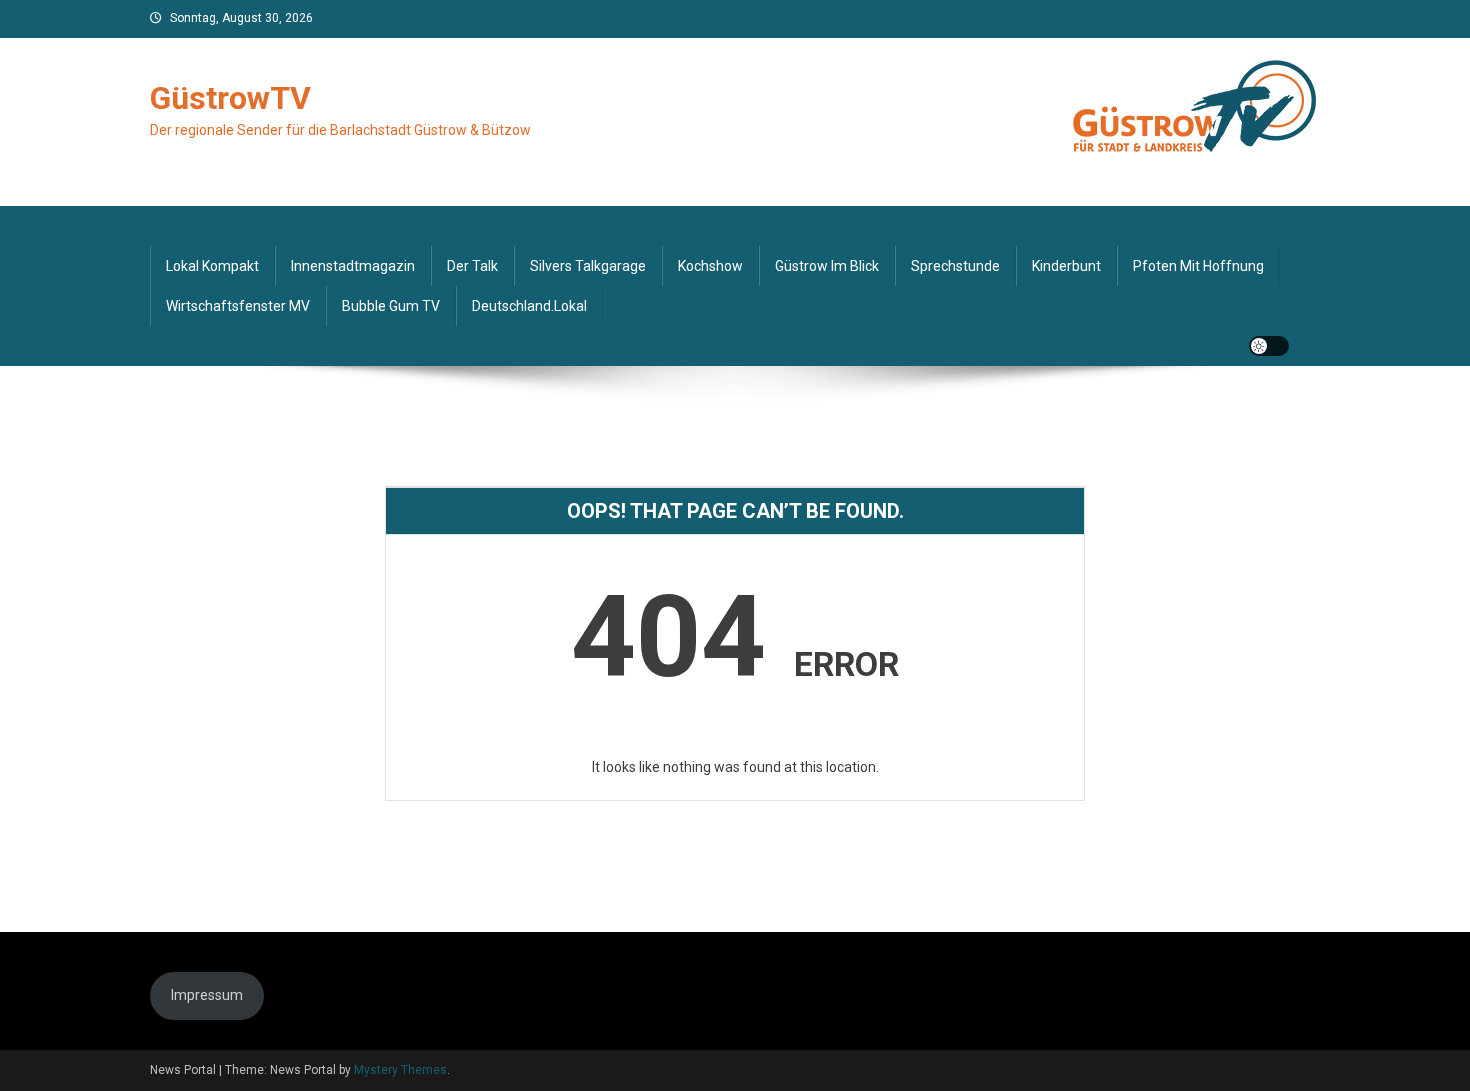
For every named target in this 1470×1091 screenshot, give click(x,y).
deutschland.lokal (529, 306)
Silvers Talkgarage (588, 266)
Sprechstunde (955, 266)
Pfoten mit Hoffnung (1198, 266)
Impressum (207, 995)
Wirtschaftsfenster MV (238, 306)
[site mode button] (1269, 346)
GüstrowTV (230, 98)
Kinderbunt (1066, 266)
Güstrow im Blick (827, 266)
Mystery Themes (400, 1070)
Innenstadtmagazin (353, 266)
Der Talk (472, 266)
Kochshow (710, 266)
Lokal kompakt (212, 266)
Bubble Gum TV (391, 306)
